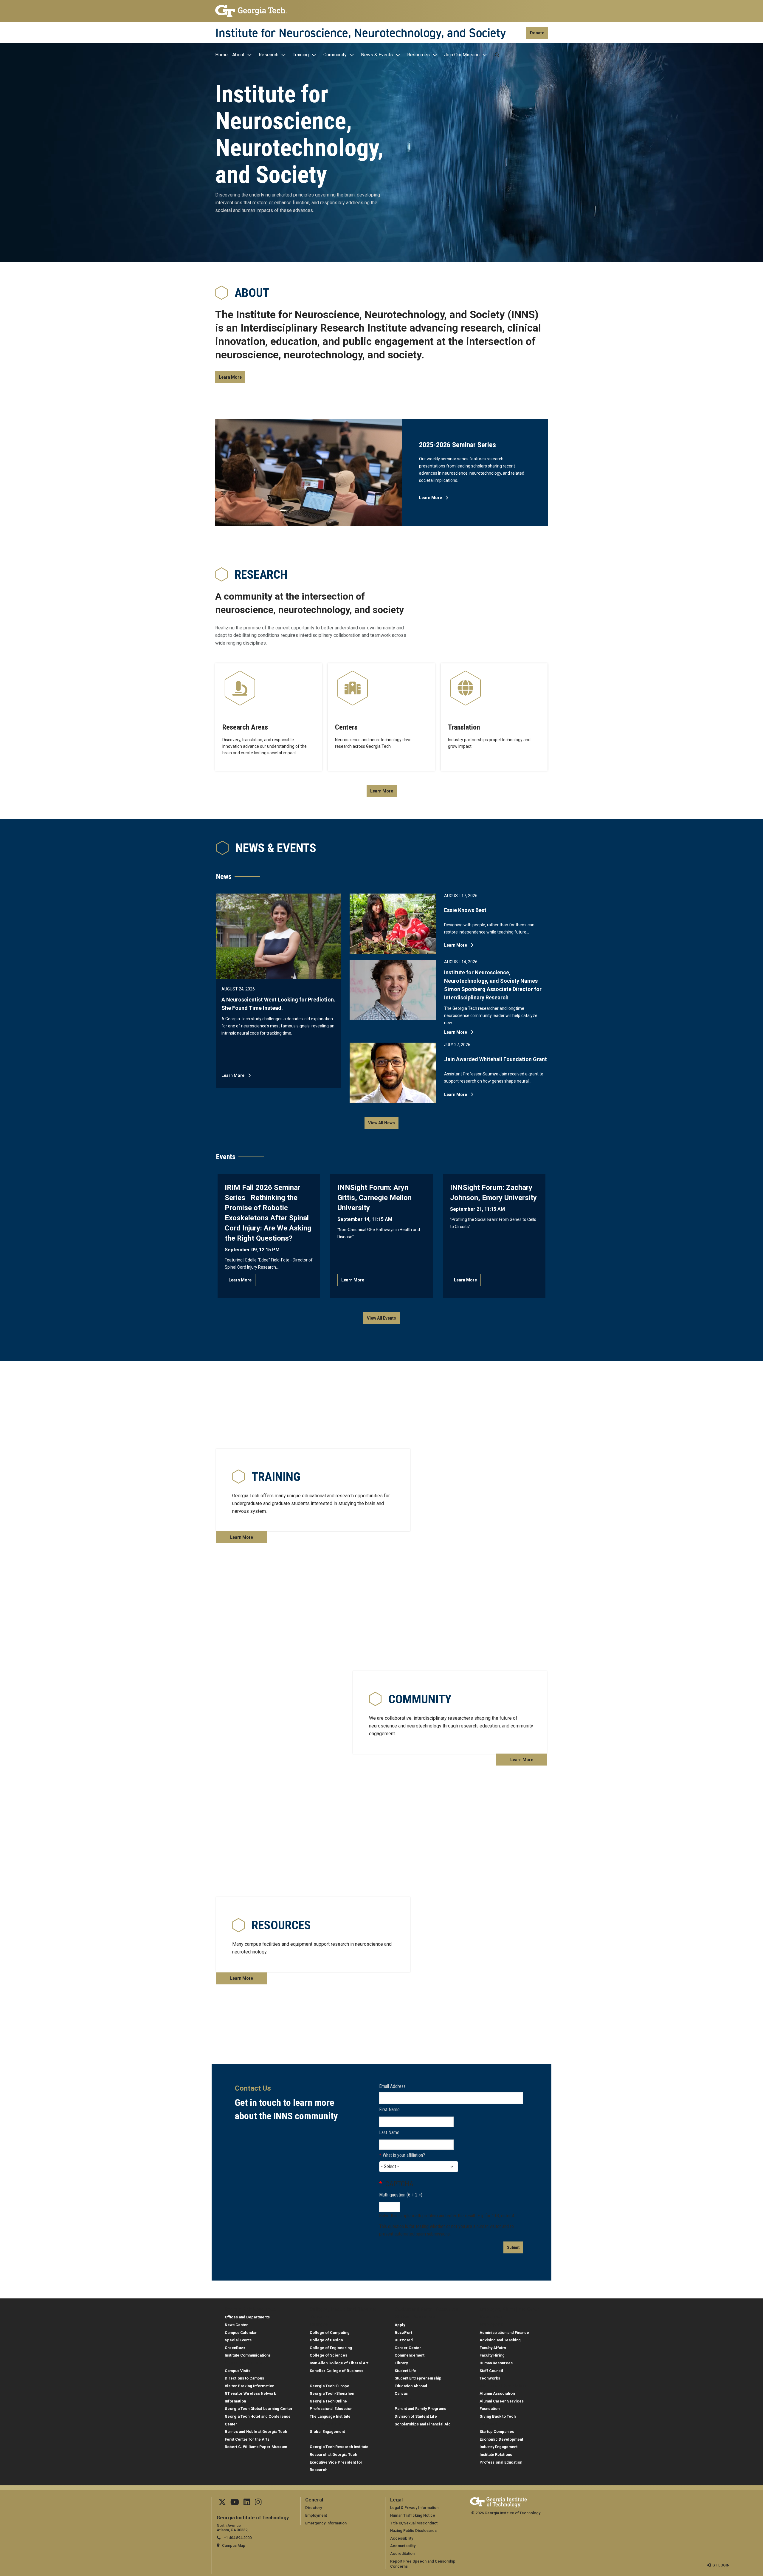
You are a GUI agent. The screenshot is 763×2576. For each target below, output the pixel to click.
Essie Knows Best (465, 910)
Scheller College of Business (336, 2371)
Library (401, 2363)
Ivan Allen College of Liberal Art (339, 2363)
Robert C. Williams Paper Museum (256, 2447)
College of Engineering (331, 2348)
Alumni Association (497, 2393)
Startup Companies (497, 2432)
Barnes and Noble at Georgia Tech (256, 2432)
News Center (236, 2325)
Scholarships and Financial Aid (423, 2424)
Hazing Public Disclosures (413, 2531)
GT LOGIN (721, 2565)
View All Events (381, 1318)
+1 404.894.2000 (237, 2538)
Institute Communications (248, 2355)
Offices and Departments (247, 2317)
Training (301, 55)
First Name (389, 2110)
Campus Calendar (241, 2333)
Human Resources (496, 2363)
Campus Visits (238, 2371)
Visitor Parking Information (249, 2386)
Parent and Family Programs (420, 2409)
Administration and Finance (504, 2333)
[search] (497, 55)
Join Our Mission (462, 55)
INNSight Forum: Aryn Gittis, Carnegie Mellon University (374, 1198)
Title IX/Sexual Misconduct (414, 2523)
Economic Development (501, 2439)
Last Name (389, 2133)
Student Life (405, 2371)
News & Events (377, 55)
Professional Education (331, 2409)
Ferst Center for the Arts (247, 2439)
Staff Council (491, 2371)
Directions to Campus (244, 2378)
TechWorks (490, 2378)
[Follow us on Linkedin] (247, 2503)
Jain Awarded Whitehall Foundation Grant (496, 1059)
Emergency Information (326, 2523)
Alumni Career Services (502, 2401)
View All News (381, 1123)
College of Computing (330, 2333)
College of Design (326, 2340)
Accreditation (402, 2553)
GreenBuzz (235, 2348)
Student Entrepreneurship (418, 2378)
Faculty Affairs (493, 2348)
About (238, 55)
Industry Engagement (498, 2447)
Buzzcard (404, 2340)
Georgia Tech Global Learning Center (259, 2409)
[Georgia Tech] (251, 11)
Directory (314, 2508)
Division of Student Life (416, 2416)
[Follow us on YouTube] (235, 2503)
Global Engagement (327, 2432)
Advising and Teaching (500, 2340)
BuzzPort (403, 2333)
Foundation (490, 2409)
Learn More (230, 377)
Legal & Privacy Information (414, 2508)
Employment (316, 2515)
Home (221, 55)
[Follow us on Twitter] (222, 2503)
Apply (400, 2325)
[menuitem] (223, 55)
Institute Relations (496, 2455)
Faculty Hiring (492, 2355)
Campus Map (234, 2545)
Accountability (403, 2546)
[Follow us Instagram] (258, 2503)
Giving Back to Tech (498, 2416)
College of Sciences (328, 2355)
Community (335, 55)
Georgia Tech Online (328, 2401)
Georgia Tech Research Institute (339, 2447)
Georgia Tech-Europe (329, 2386)
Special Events (238, 2340)
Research (269, 55)
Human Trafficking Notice (413, 2515)
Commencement (410, 2355)
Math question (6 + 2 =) (401, 2195)
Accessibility (402, 2538)
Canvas (401, 2393)
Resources (418, 55)
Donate (537, 33)
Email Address (392, 2086)
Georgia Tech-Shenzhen (332, 2393)
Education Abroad (411, 2386)
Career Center (408, 2348)
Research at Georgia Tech (333, 2455)
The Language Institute (330, 2416)
